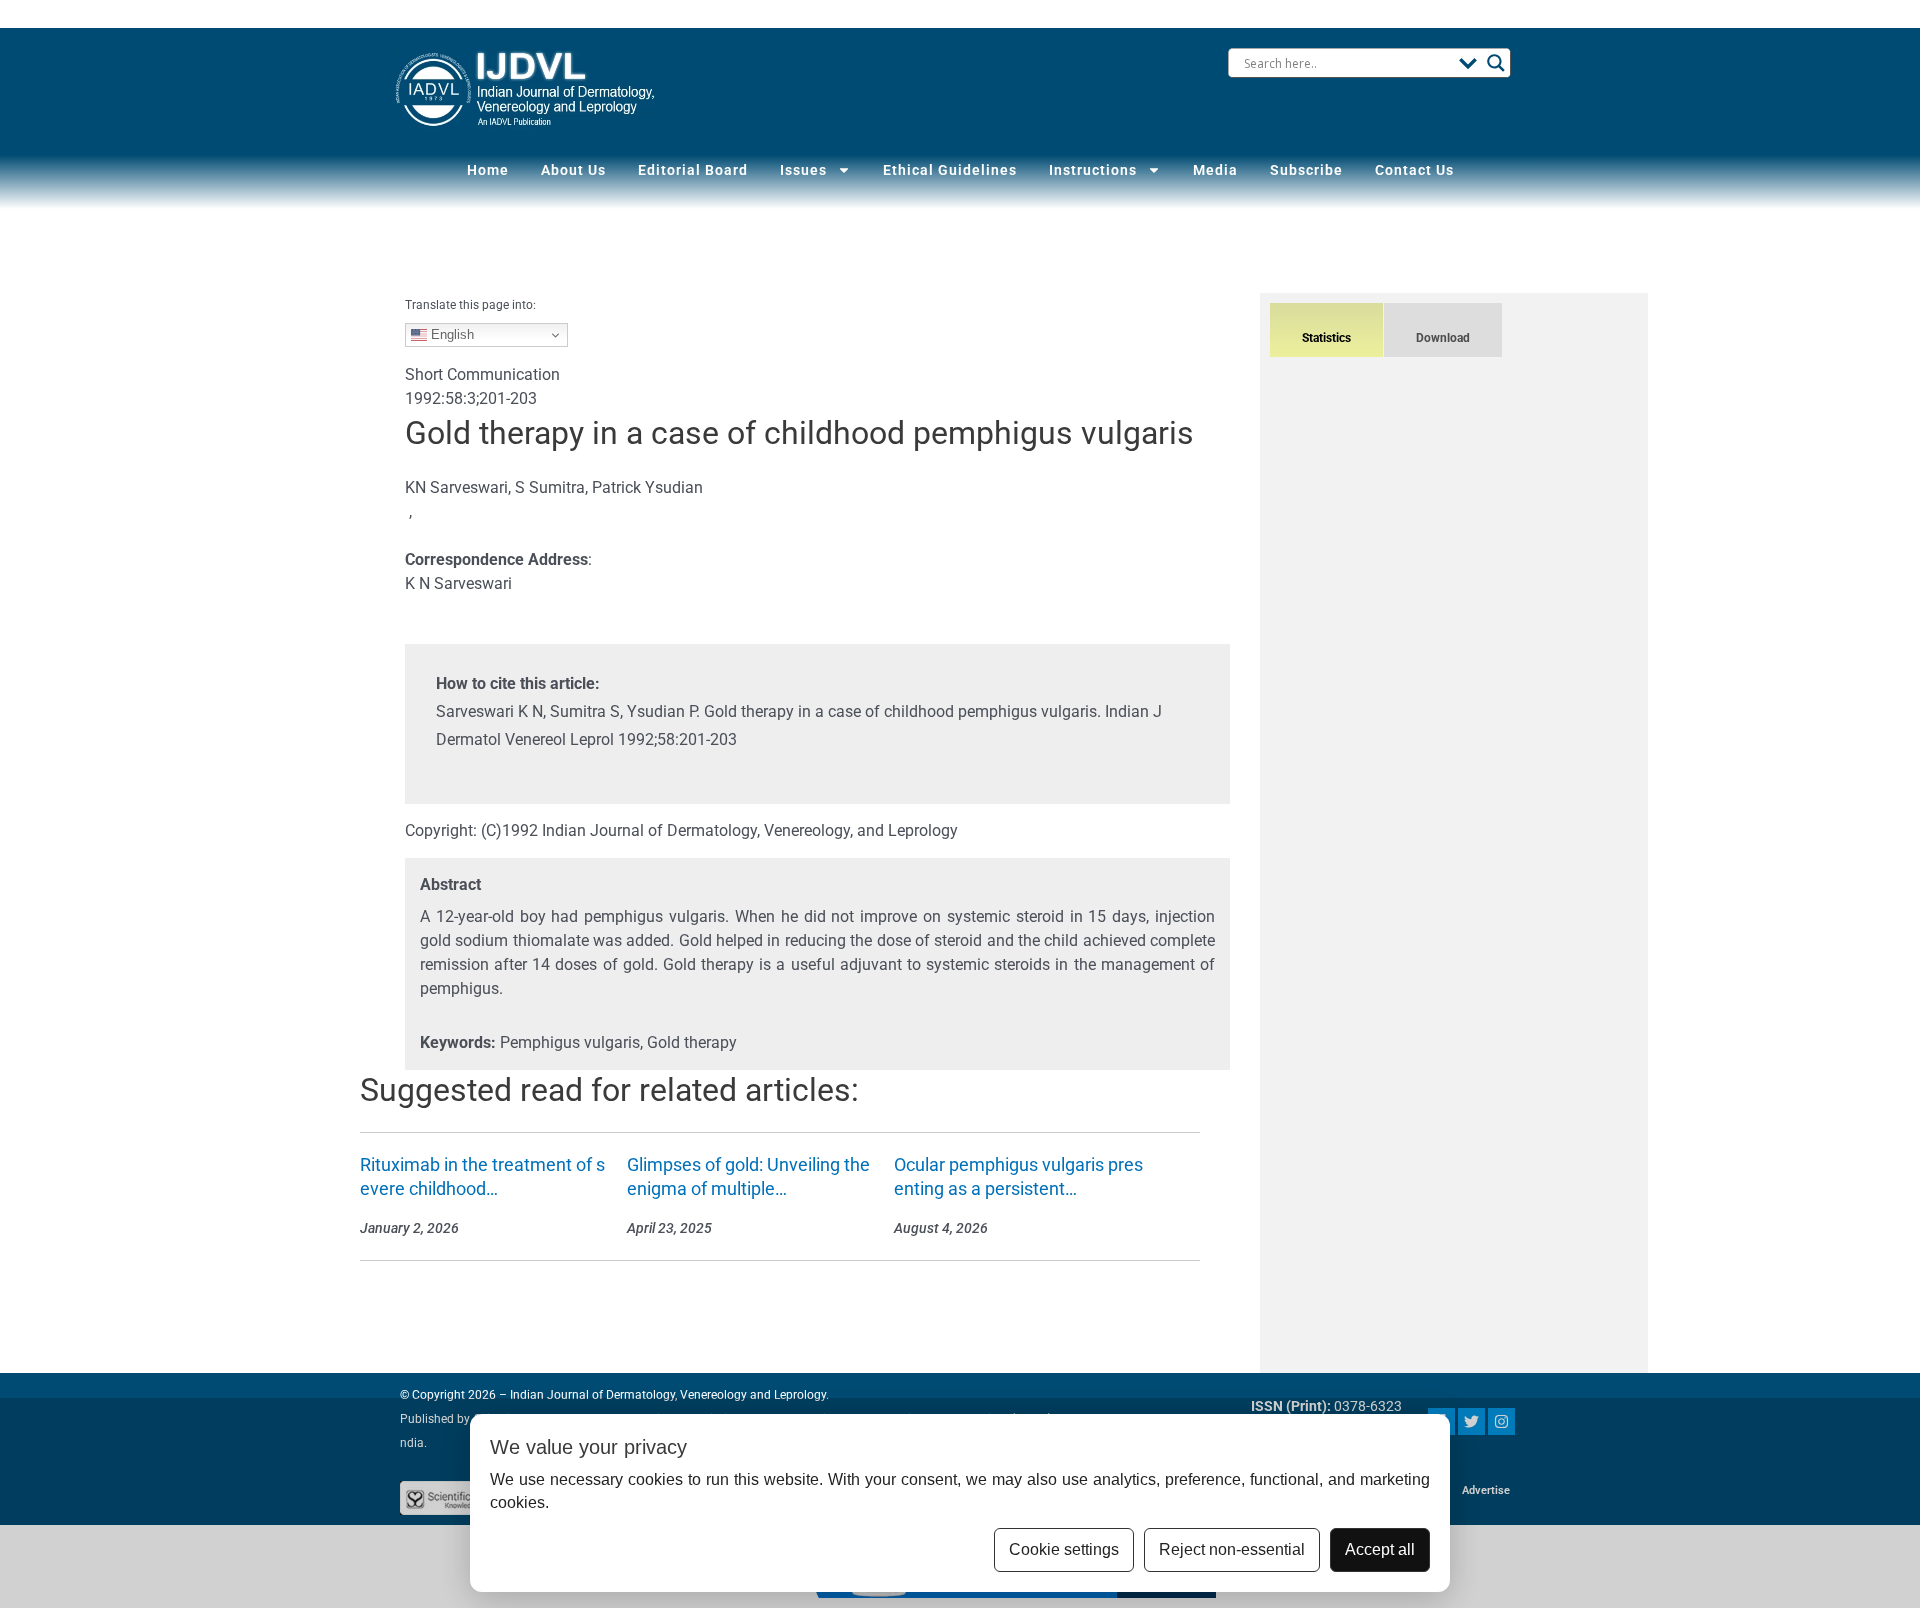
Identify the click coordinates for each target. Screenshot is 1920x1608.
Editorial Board (693, 170)
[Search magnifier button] (1496, 63)
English (450, 334)
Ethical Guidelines (950, 170)
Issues (803, 170)
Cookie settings (1064, 1549)
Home (488, 170)
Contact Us (1414, 170)
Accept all (1380, 1549)
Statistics (1326, 338)
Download (1443, 338)
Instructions (1093, 170)
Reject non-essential (1232, 1549)
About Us (573, 170)
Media (1215, 170)
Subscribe (1306, 170)
